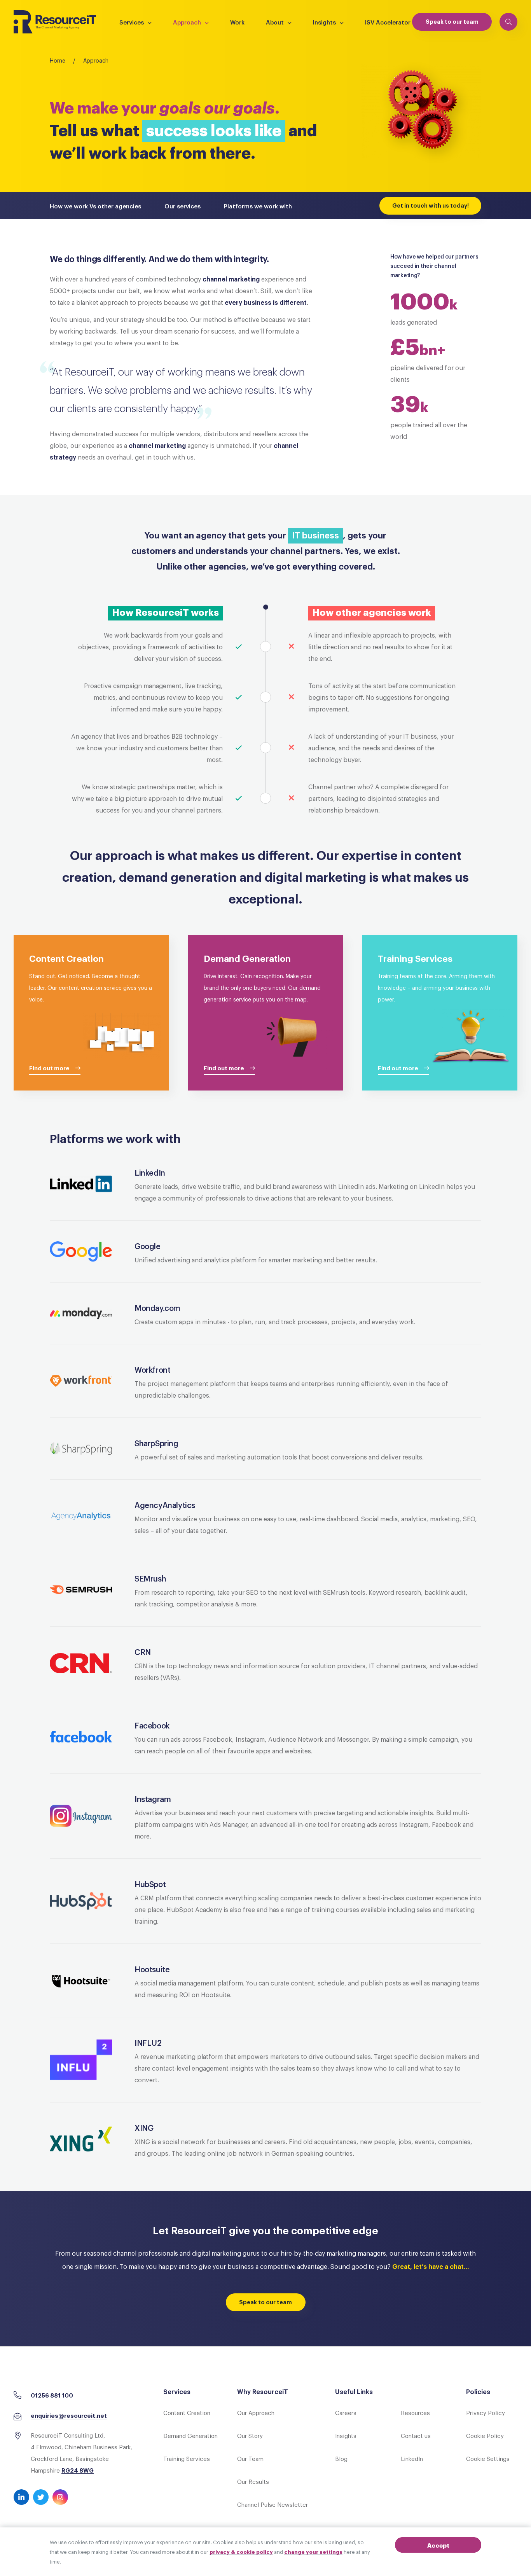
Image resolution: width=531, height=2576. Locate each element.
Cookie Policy (485, 2435)
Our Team (250, 2458)
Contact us (416, 2435)
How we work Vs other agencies (95, 206)
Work (237, 22)
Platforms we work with (258, 206)
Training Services (187, 2458)
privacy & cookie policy (241, 2552)
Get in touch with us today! (431, 205)
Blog (341, 2458)
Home (58, 60)
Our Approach (256, 2412)
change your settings (313, 2552)
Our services (183, 206)
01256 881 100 (52, 2395)
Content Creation (187, 2412)
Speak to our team (452, 21)
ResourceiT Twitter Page (41, 2497)
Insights (324, 22)
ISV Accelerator (388, 22)
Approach (187, 22)
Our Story (250, 2435)
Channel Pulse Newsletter (272, 2504)
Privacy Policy (486, 2412)
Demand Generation (190, 2435)
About (275, 22)
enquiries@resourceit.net (69, 2415)
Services (132, 22)
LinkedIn (412, 2458)
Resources (415, 2412)
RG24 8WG (78, 2470)
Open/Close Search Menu (508, 22)
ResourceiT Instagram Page (60, 2497)
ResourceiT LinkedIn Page (21, 2497)
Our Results (253, 2481)
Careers (346, 2412)
